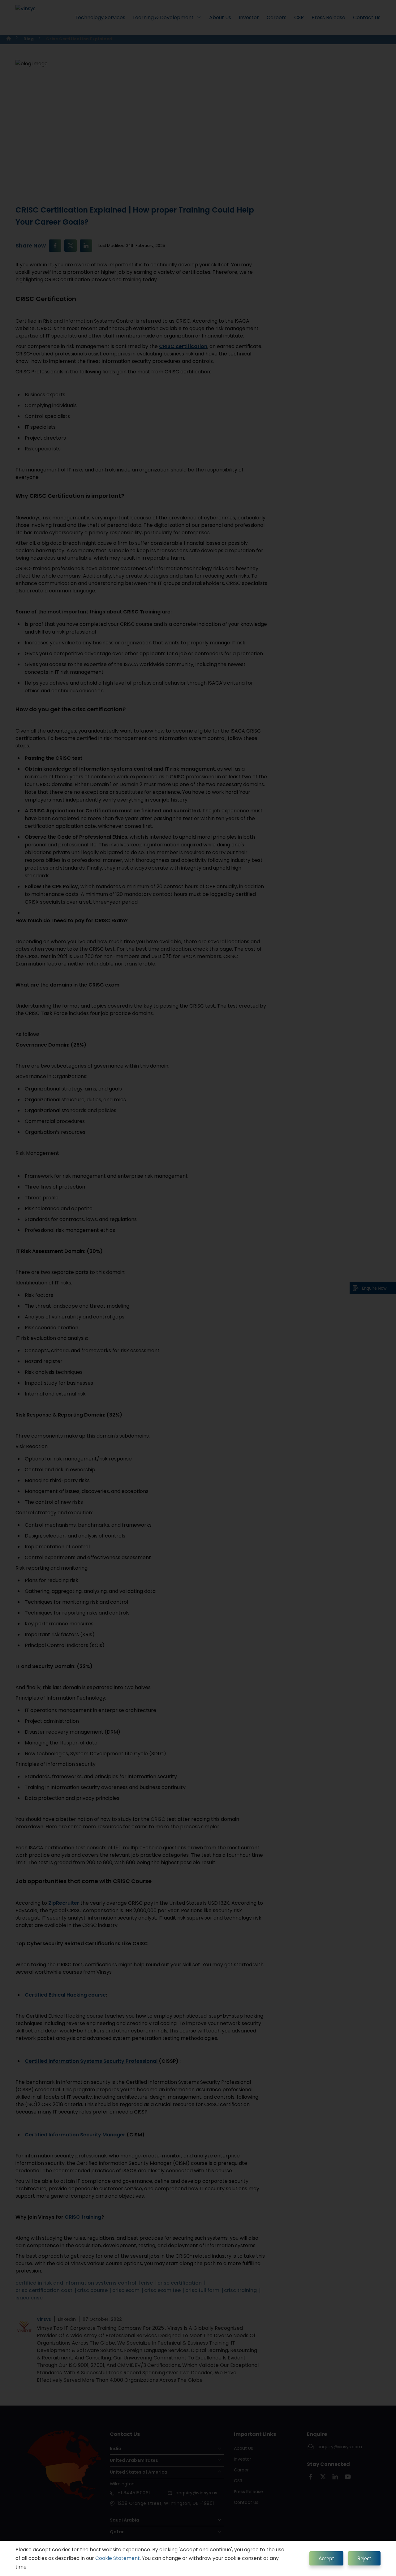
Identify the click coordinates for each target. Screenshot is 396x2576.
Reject (364, 2558)
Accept (326, 2558)
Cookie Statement (118, 2558)
